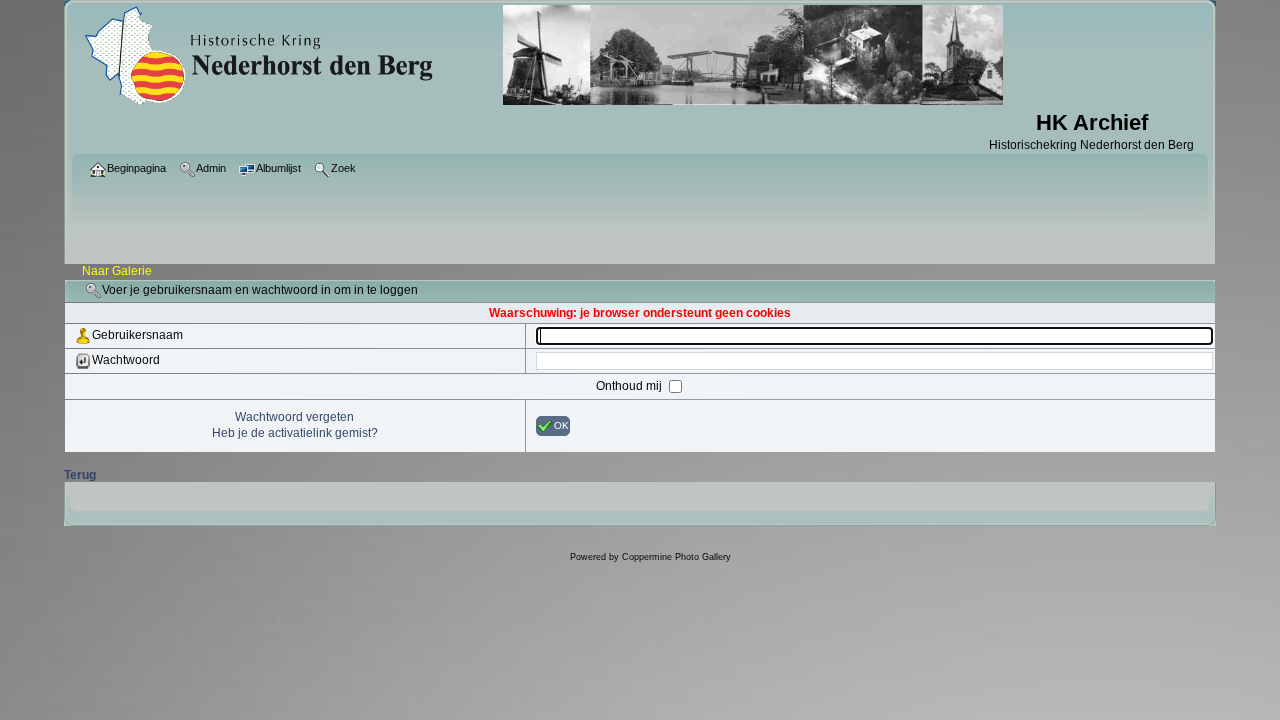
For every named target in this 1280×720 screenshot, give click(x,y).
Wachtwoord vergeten (294, 417)
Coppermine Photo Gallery (676, 557)
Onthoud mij (630, 386)
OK (561, 425)
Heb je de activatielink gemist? (295, 433)
